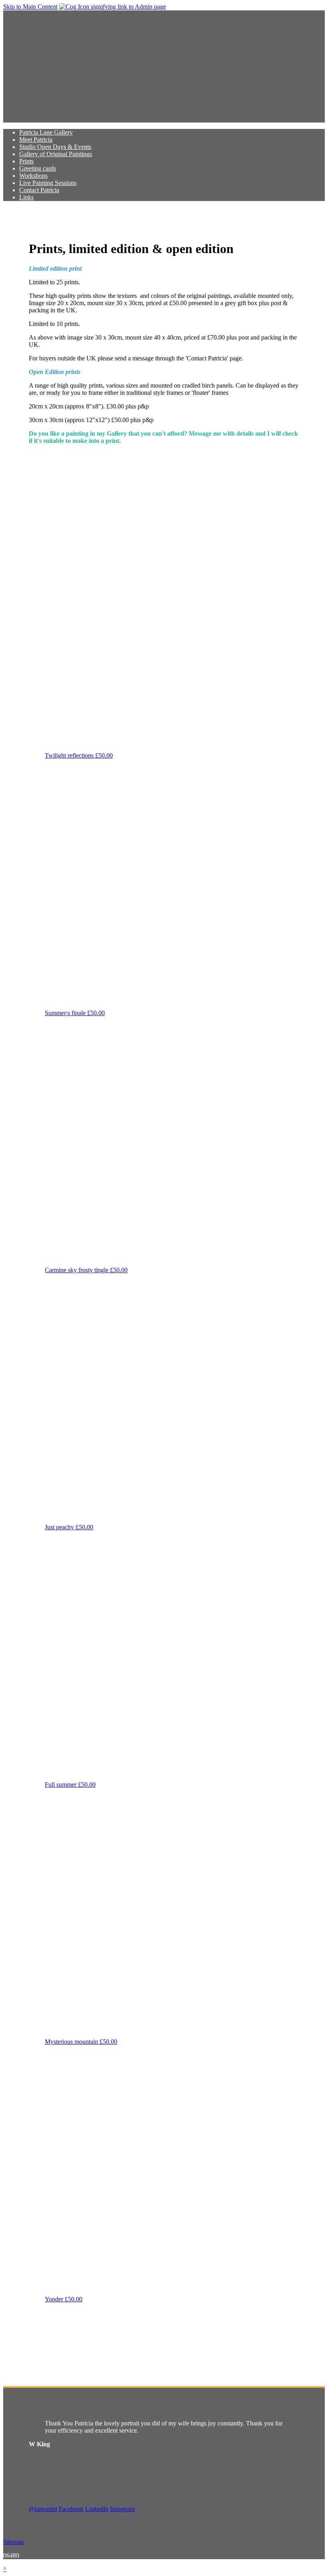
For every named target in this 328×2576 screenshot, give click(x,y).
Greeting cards (38, 168)
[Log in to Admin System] (113, 7)
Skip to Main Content (30, 7)
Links (26, 197)
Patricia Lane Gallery (46, 132)
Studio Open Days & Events (55, 147)
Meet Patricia (36, 140)
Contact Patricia (39, 190)
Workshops (33, 176)
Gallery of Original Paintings (56, 154)
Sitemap (13, 2542)
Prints (26, 161)
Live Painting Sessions (48, 183)
